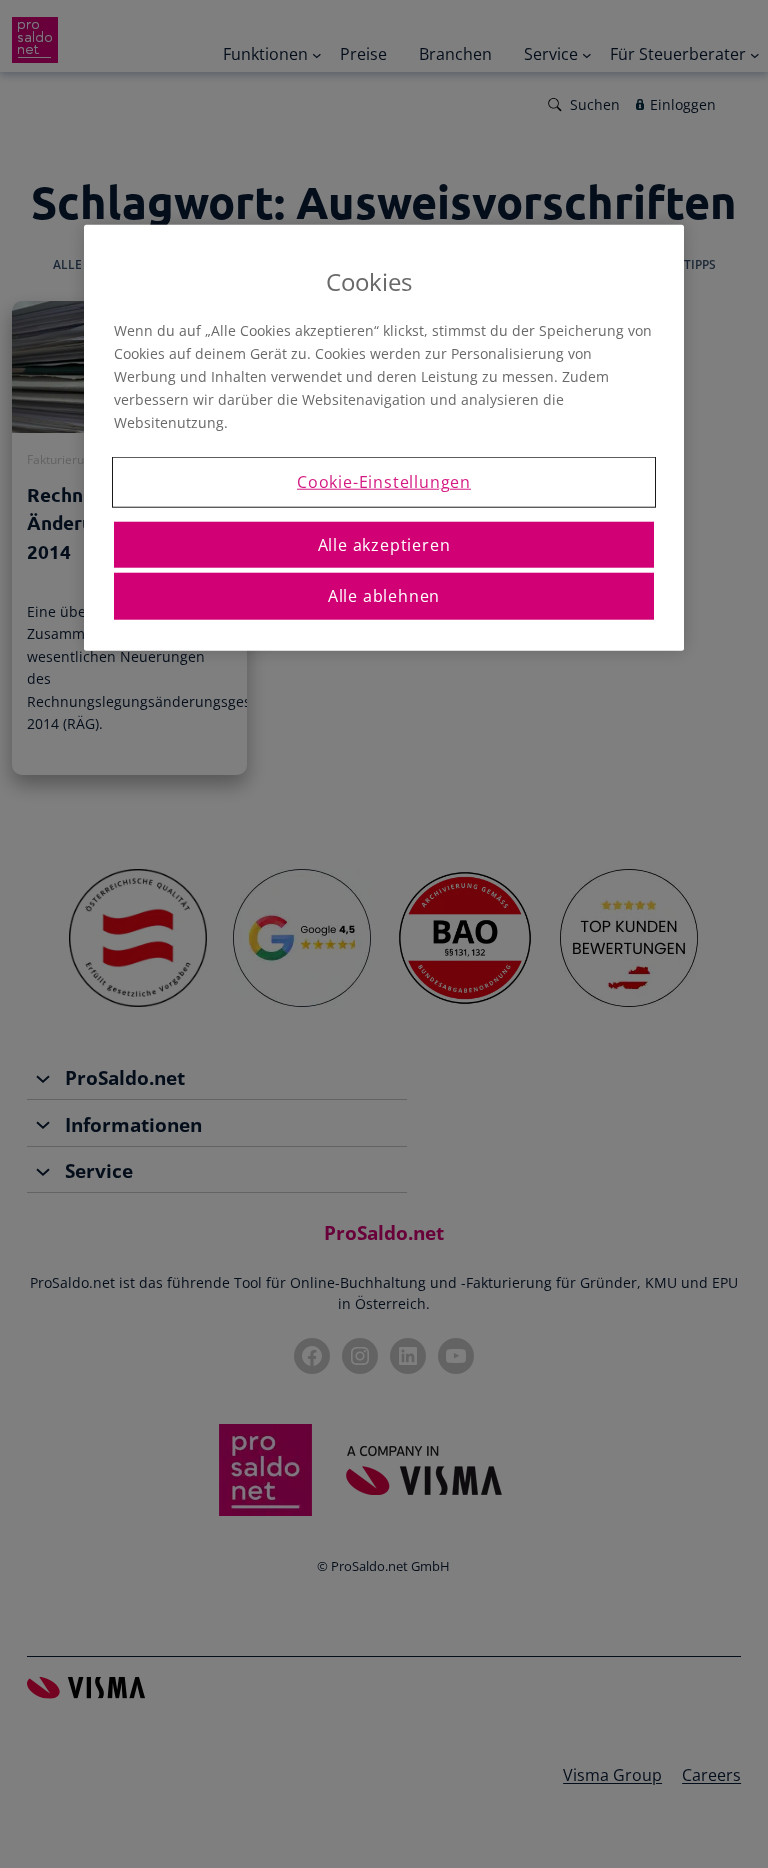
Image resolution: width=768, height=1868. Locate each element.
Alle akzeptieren (384, 544)
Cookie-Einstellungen (384, 482)
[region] (384, 437)
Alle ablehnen (384, 596)
